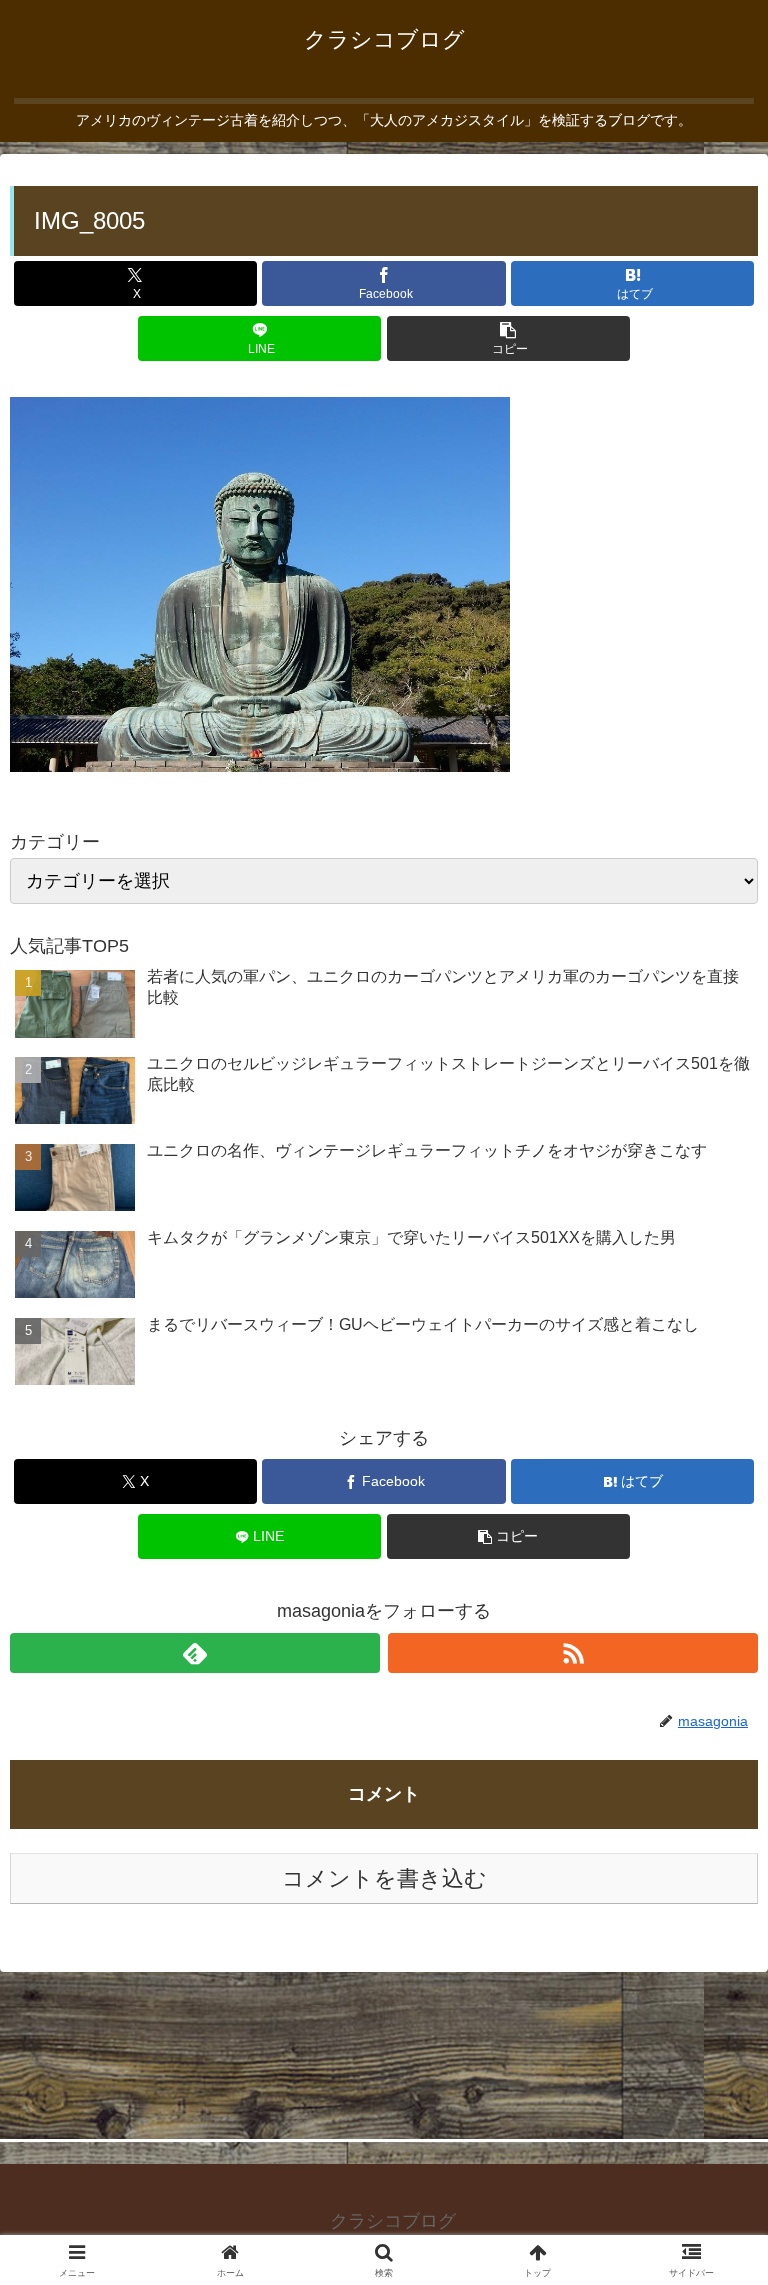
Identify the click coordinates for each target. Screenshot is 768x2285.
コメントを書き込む (384, 1878)
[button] (508, 338)
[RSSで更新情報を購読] (573, 1653)
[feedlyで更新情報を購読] (195, 1653)
